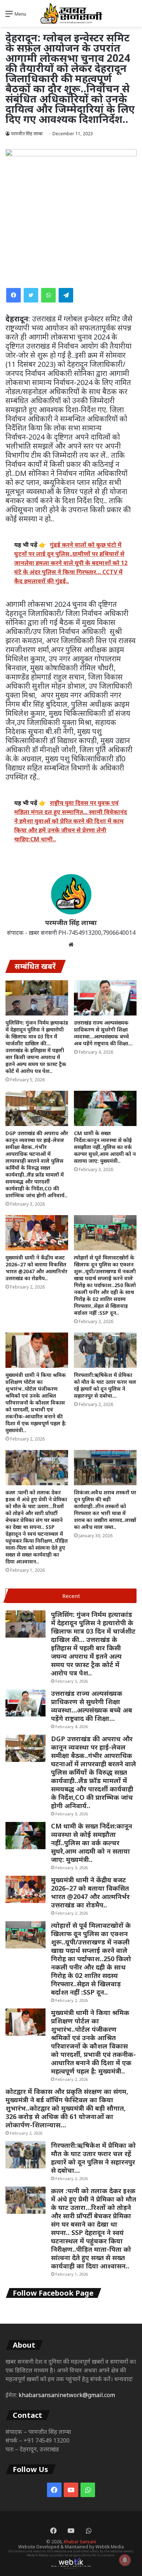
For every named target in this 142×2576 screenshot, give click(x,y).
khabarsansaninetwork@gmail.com (67, 2395)
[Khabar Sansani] (71, 13)
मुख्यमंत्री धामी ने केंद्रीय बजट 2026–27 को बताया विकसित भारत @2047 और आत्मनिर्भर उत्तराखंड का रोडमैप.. (36, 1268)
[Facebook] (13, 295)
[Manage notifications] (125, 2560)
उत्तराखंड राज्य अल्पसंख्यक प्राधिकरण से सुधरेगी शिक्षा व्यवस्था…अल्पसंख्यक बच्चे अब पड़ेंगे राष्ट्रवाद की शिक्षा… (103, 1033)
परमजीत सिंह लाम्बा (27, 134)
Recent (71, 1596)
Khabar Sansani (80, 2542)
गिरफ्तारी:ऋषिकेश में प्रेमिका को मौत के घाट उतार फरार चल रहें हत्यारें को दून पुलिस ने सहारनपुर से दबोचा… (105, 1385)
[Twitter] (31, 295)
